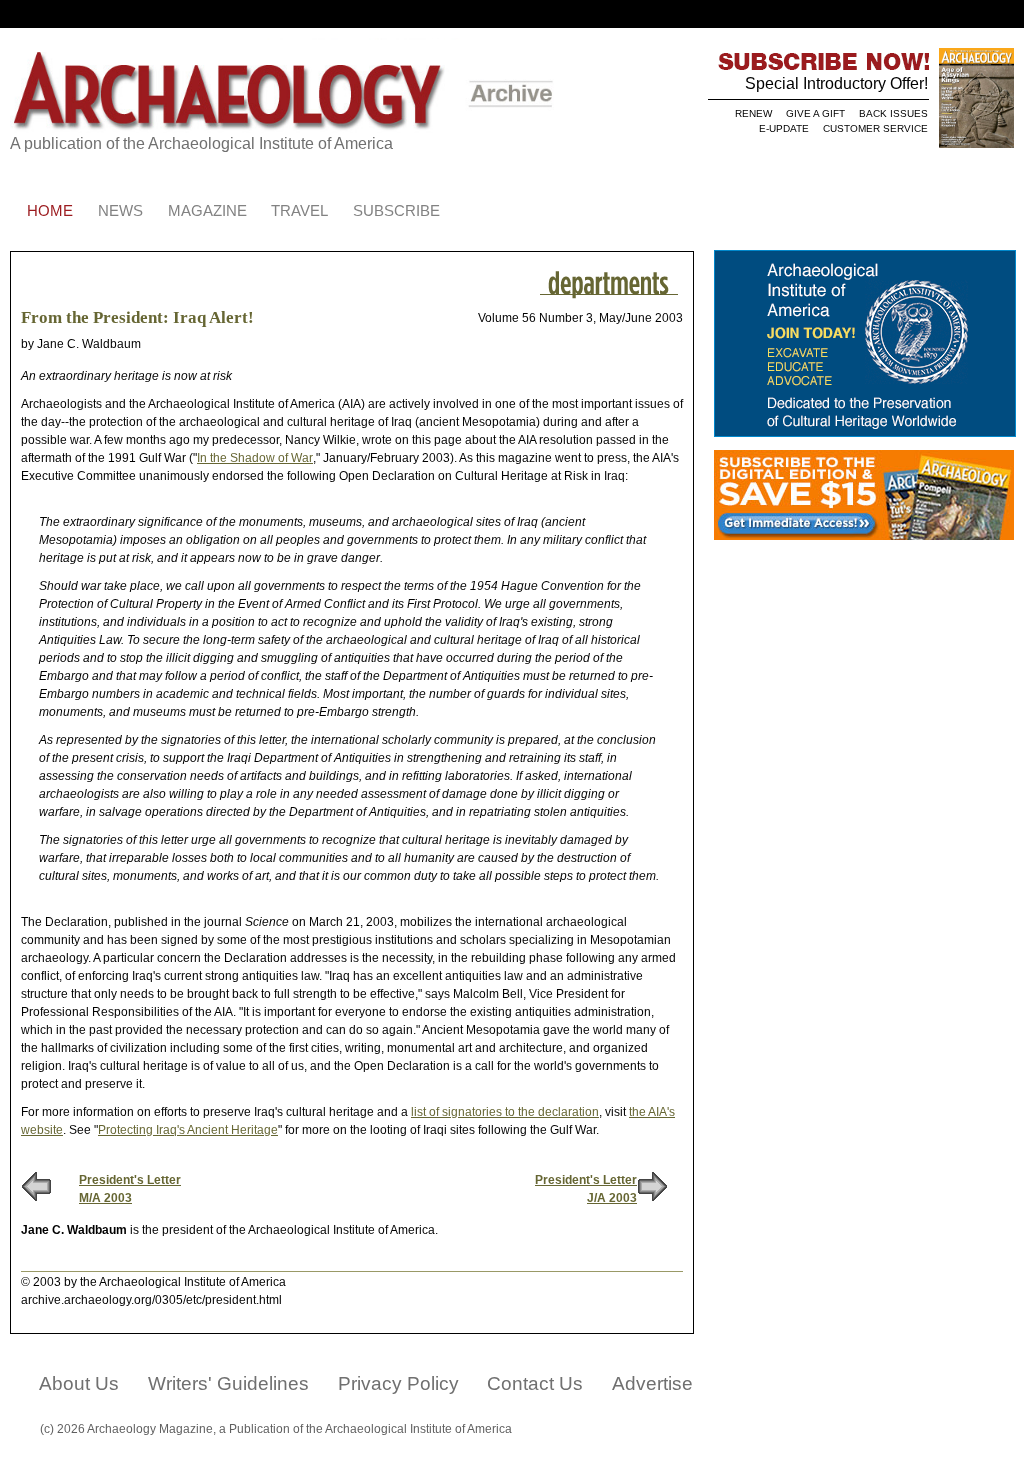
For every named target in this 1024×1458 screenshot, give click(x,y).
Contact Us (535, 1383)
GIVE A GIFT (815, 113)
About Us (79, 1383)
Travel (299, 211)
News (120, 211)
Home (50, 211)
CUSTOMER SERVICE (875, 128)
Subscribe (396, 211)
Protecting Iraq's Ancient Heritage (188, 1130)
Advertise (652, 1383)
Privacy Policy (398, 1383)
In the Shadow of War (255, 458)
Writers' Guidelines (228, 1383)
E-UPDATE (784, 128)
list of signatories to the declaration (505, 1112)
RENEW (753, 113)
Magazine (207, 211)
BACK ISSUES (893, 113)
